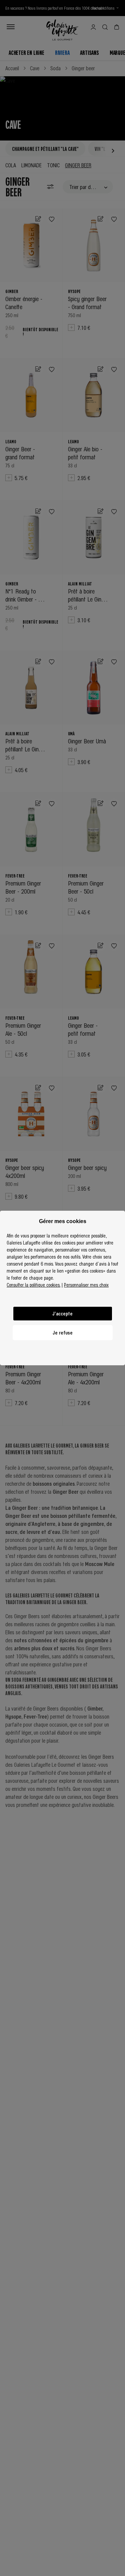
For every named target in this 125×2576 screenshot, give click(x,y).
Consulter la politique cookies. (33, 1285)
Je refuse (63, 1332)
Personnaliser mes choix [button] (86, 1285)
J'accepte (62, 1313)
